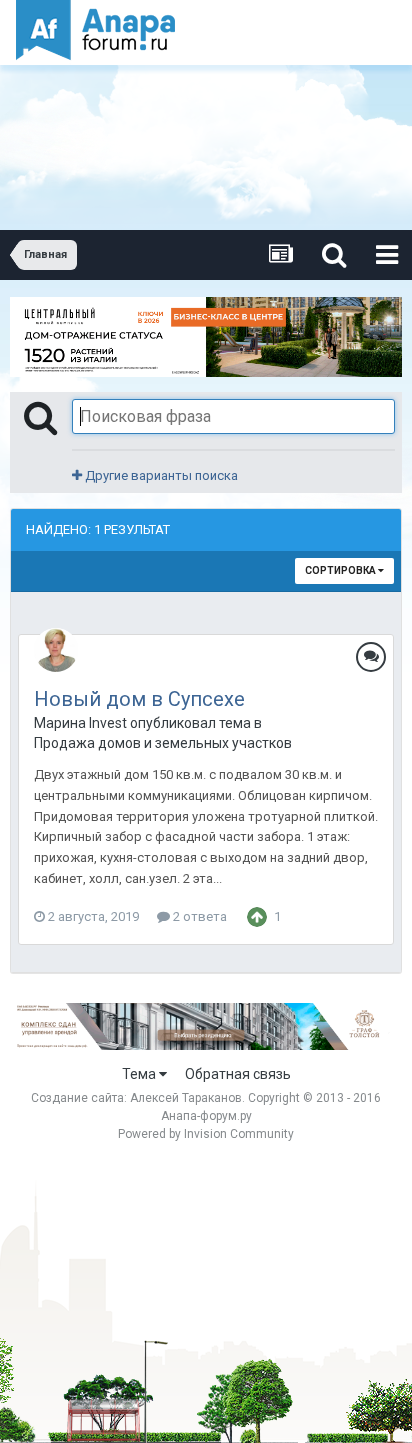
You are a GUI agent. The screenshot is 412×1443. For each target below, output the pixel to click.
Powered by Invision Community (206, 1134)
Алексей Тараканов (186, 1098)
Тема (140, 1074)
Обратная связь (238, 1074)
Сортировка (341, 570)
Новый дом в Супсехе (139, 699)
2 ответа (198, 916)
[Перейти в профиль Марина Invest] (56, 650)
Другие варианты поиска (160, 475)
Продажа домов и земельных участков (163, 743)
